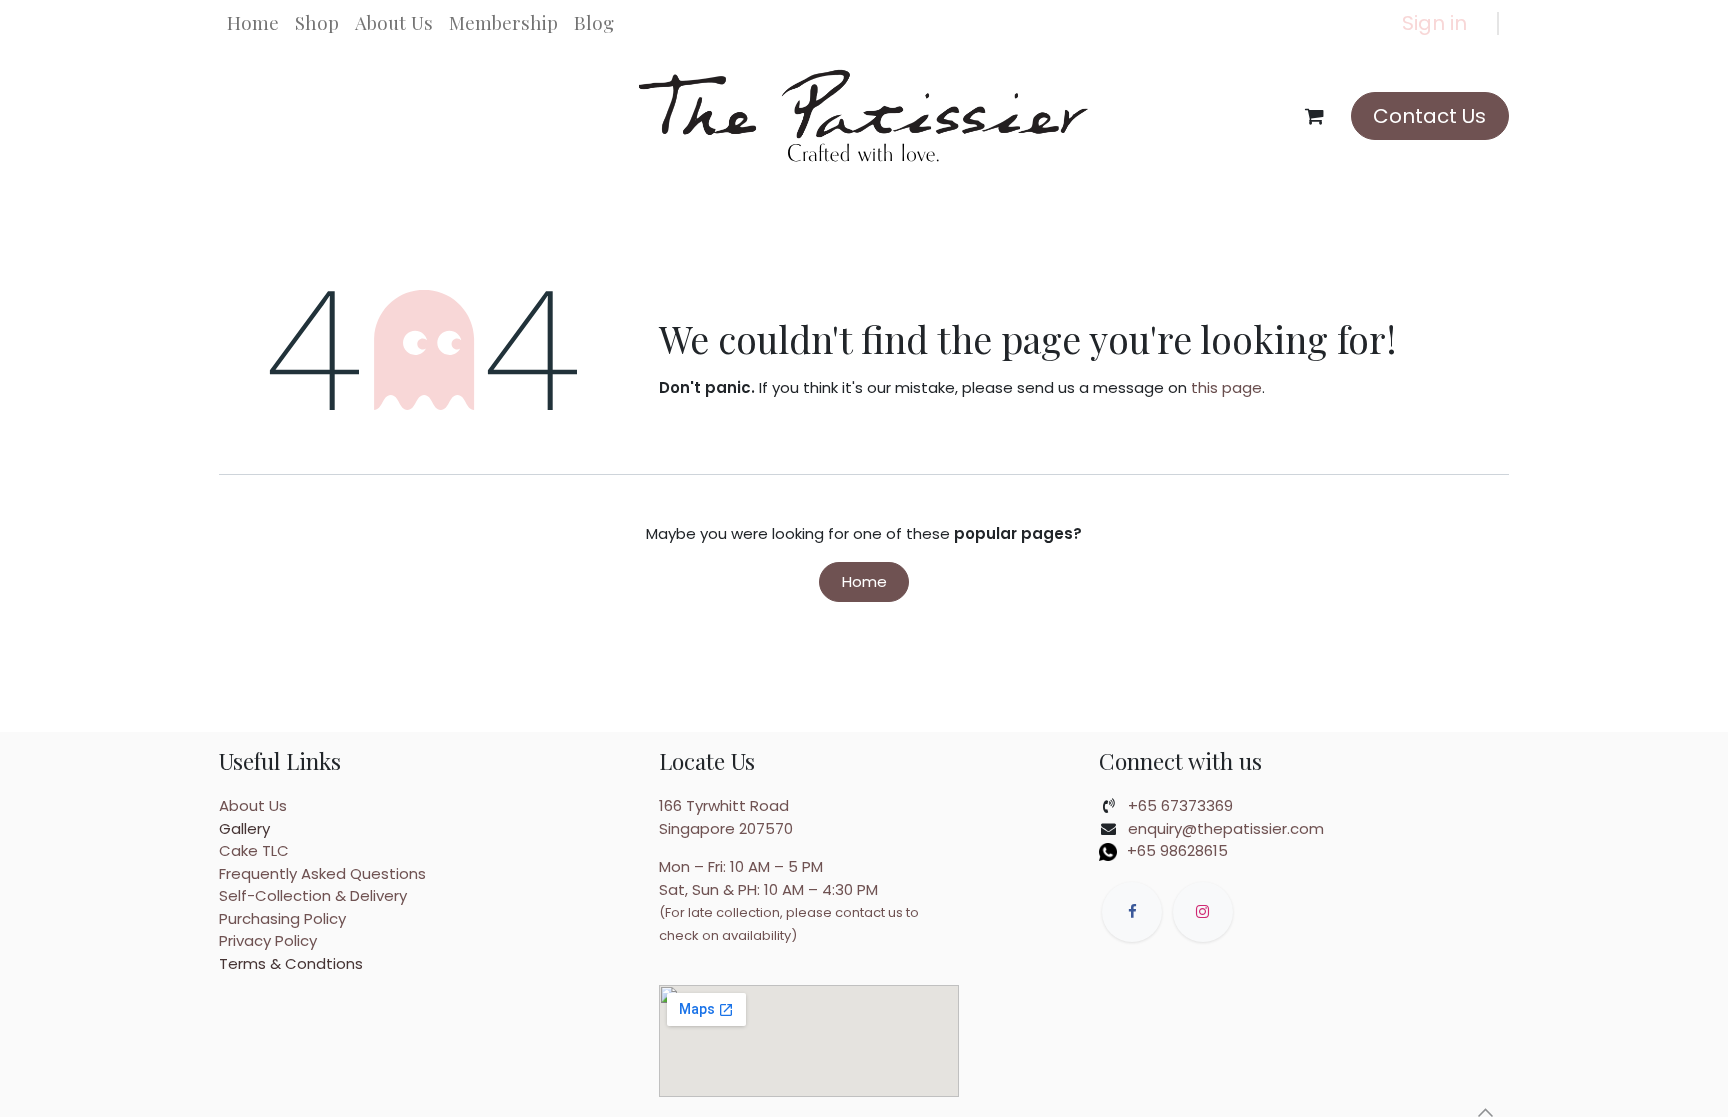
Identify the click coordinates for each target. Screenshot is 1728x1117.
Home (864, 581)
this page (1226, 387)
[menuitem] (253, 23)
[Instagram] (1203, 912)
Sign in (1434, 23)
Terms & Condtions (291, 963)
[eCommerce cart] (1315, 116)
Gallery (244, 828)
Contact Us (1429, 116)
